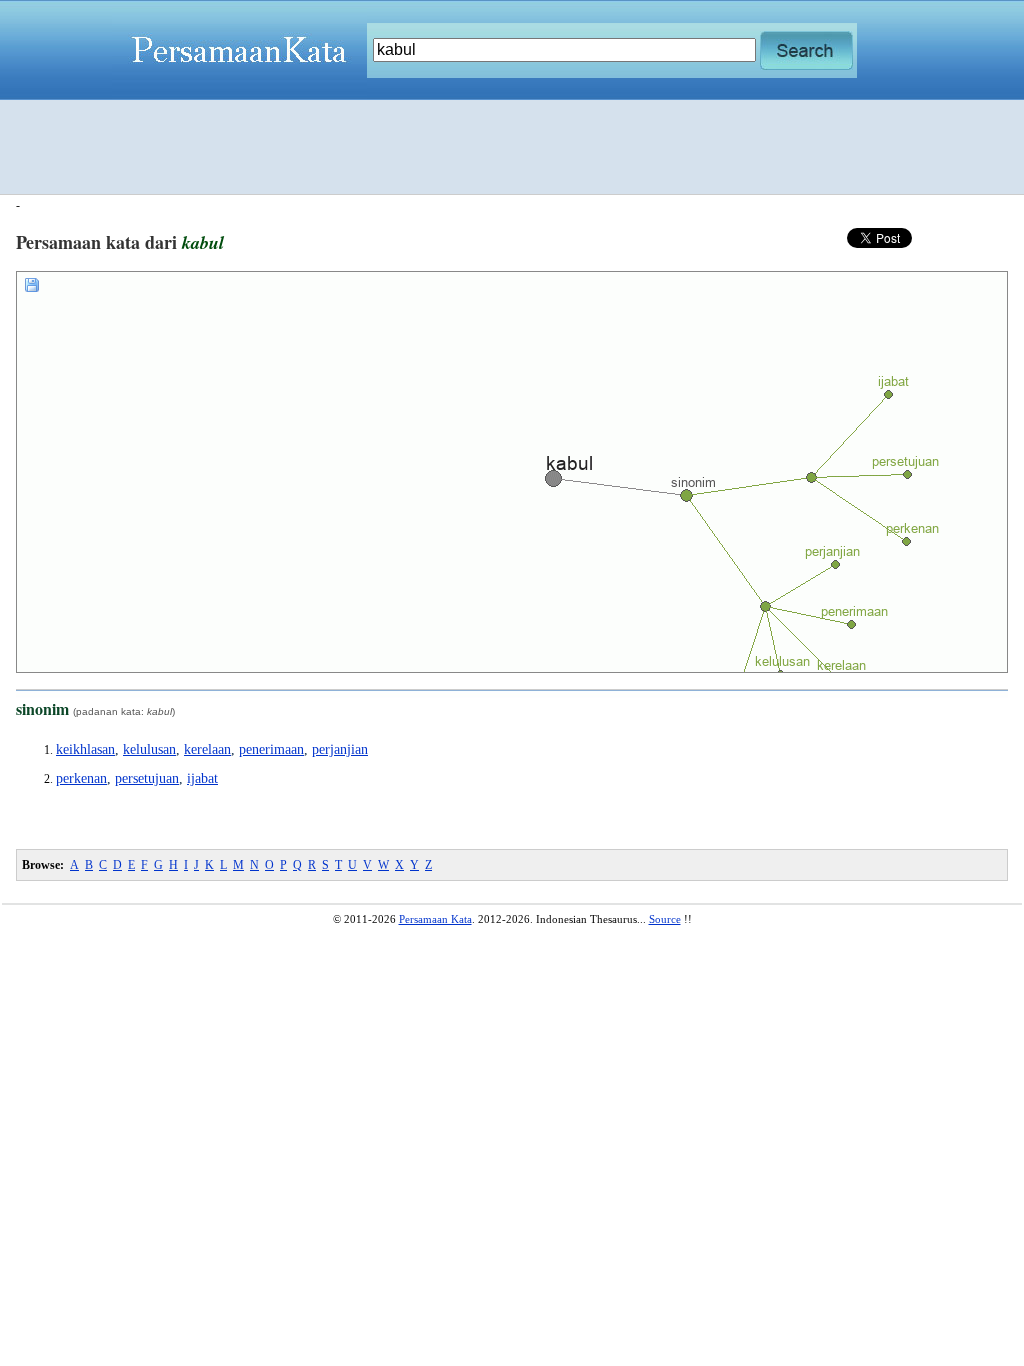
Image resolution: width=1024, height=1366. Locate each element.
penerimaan (271, 749)
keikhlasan (85, 749)
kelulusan (149, 749)
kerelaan (207, 749)
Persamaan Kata (435, 919)
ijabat (202, 778)
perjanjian (340, 749)
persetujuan (147, 778)
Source (665, 919)
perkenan (81, 778)
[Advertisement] (512, 147)
